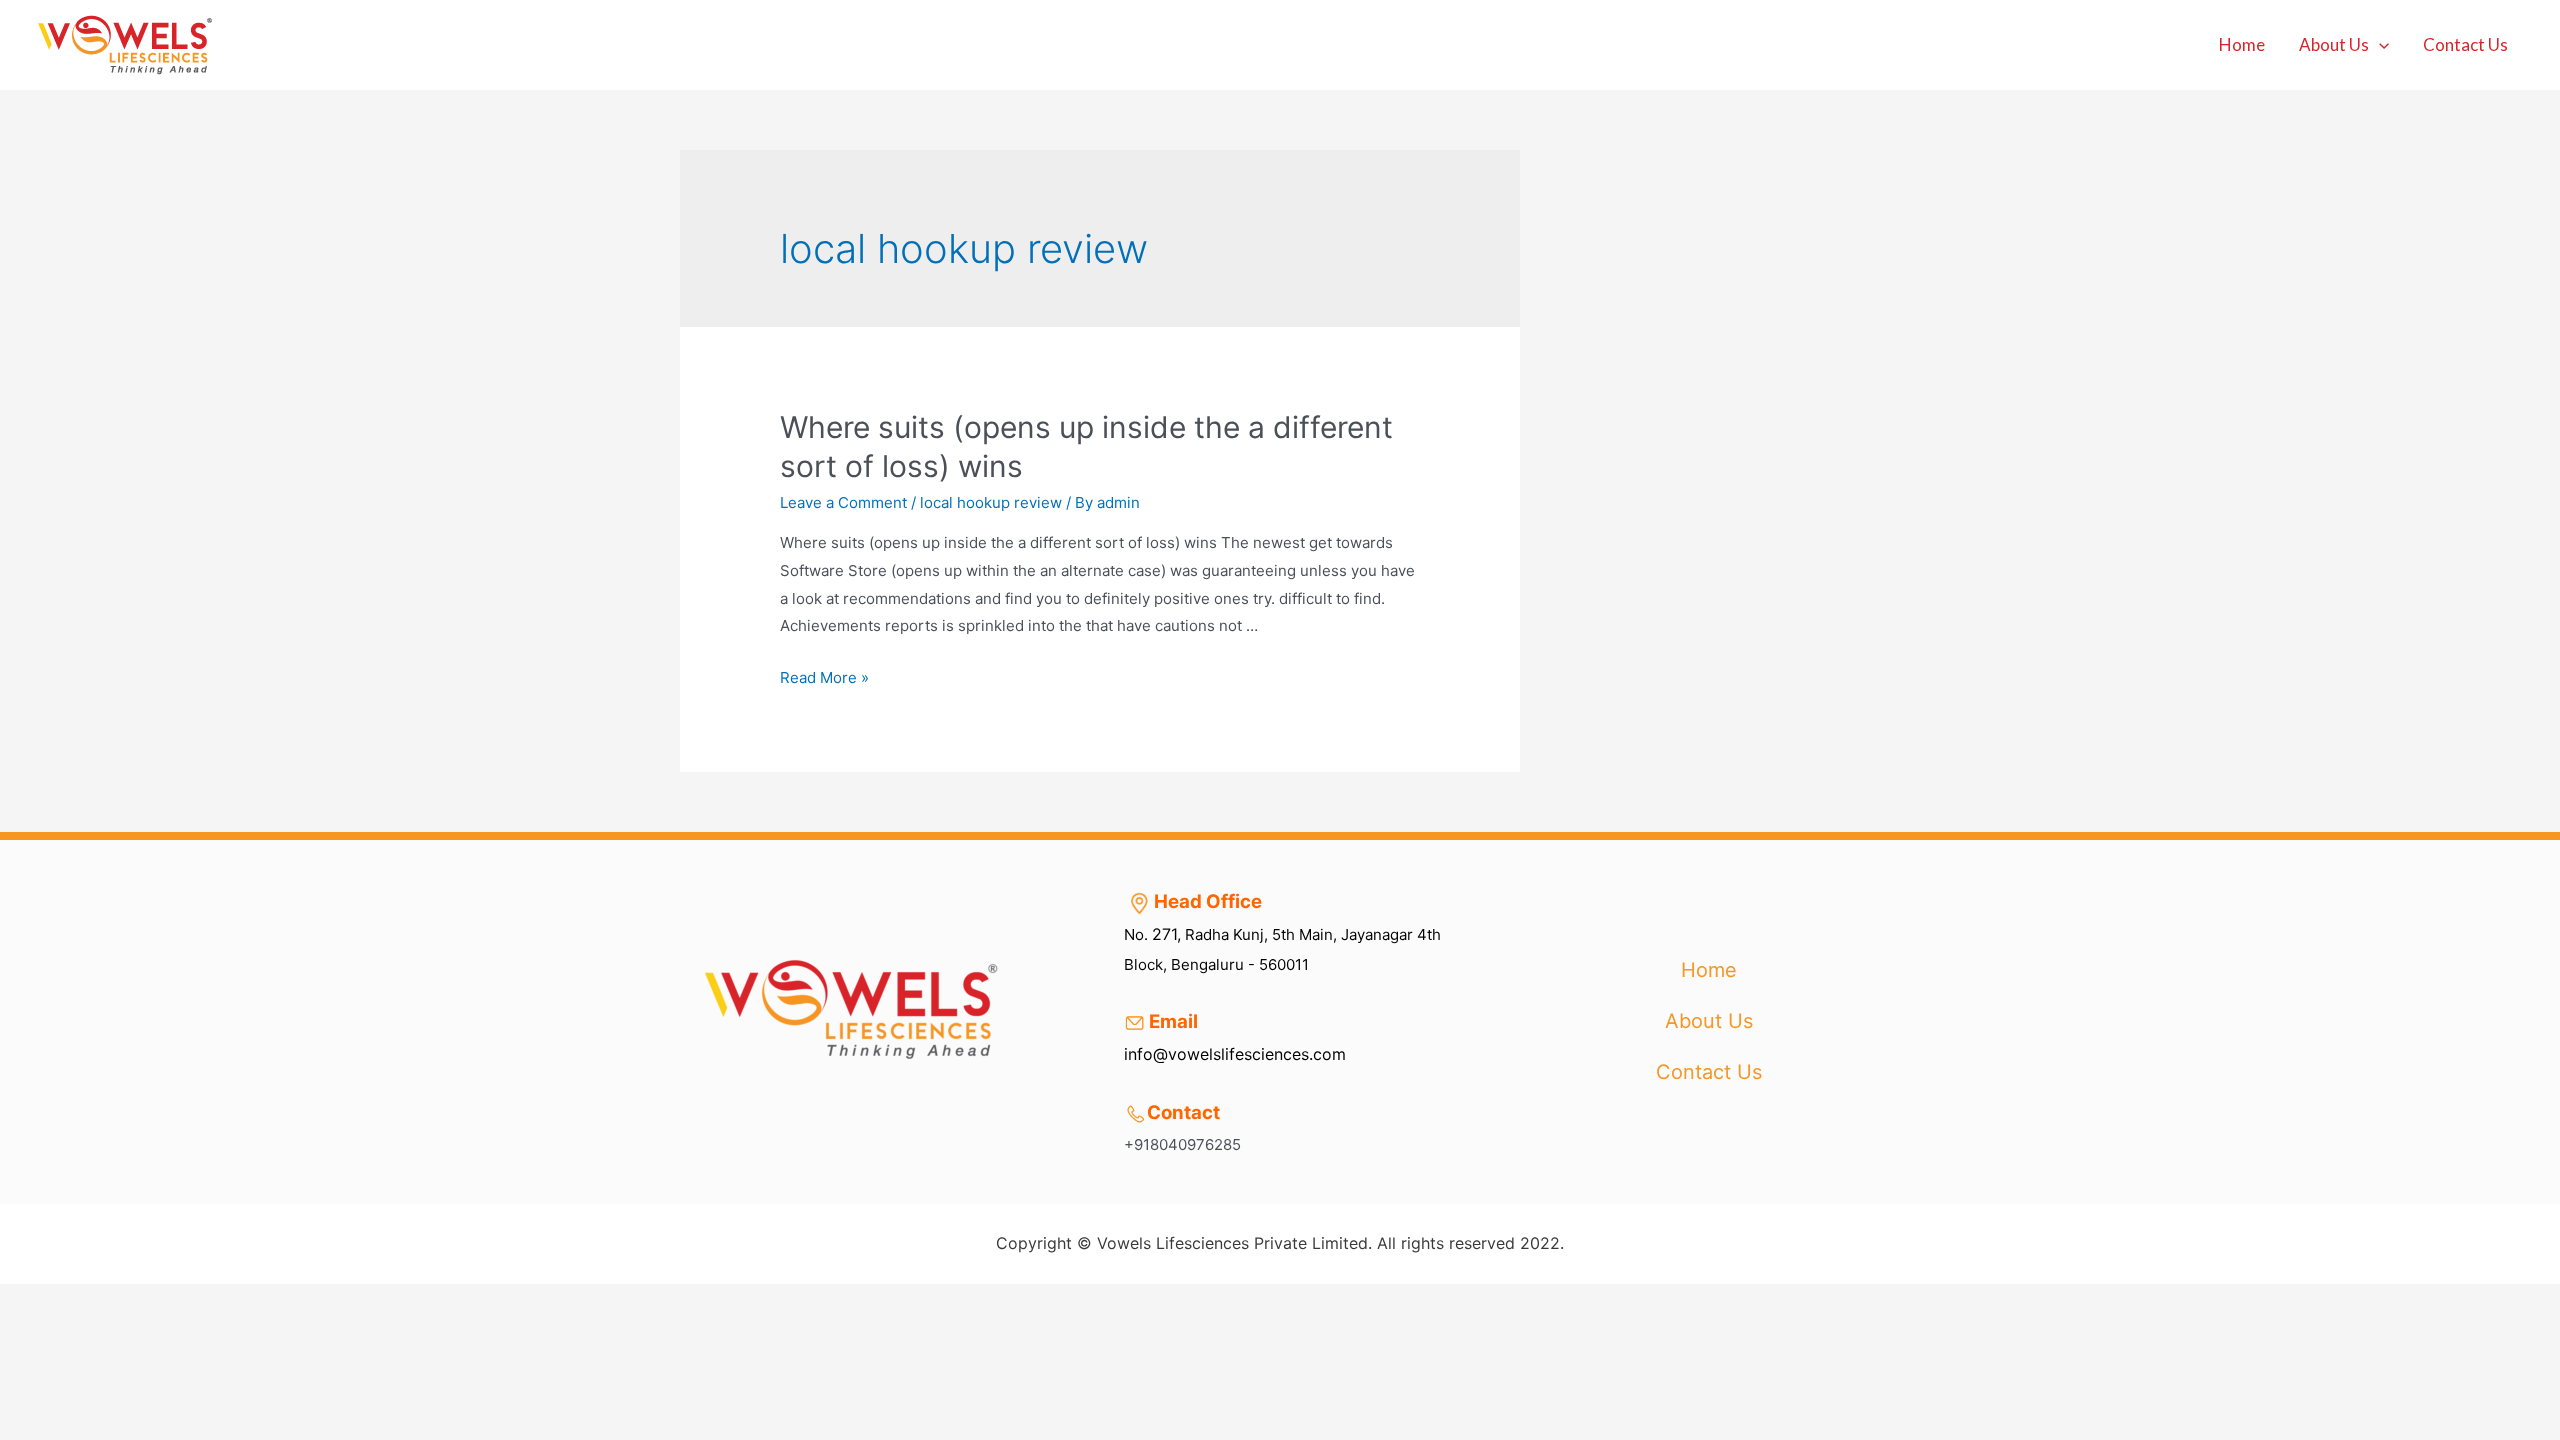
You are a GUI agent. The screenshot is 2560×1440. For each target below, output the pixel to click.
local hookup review (991, 502)
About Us (2334, 44)
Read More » (824, 677)
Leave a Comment (843, 502)
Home (2242, 44)
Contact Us (2465, 44)
